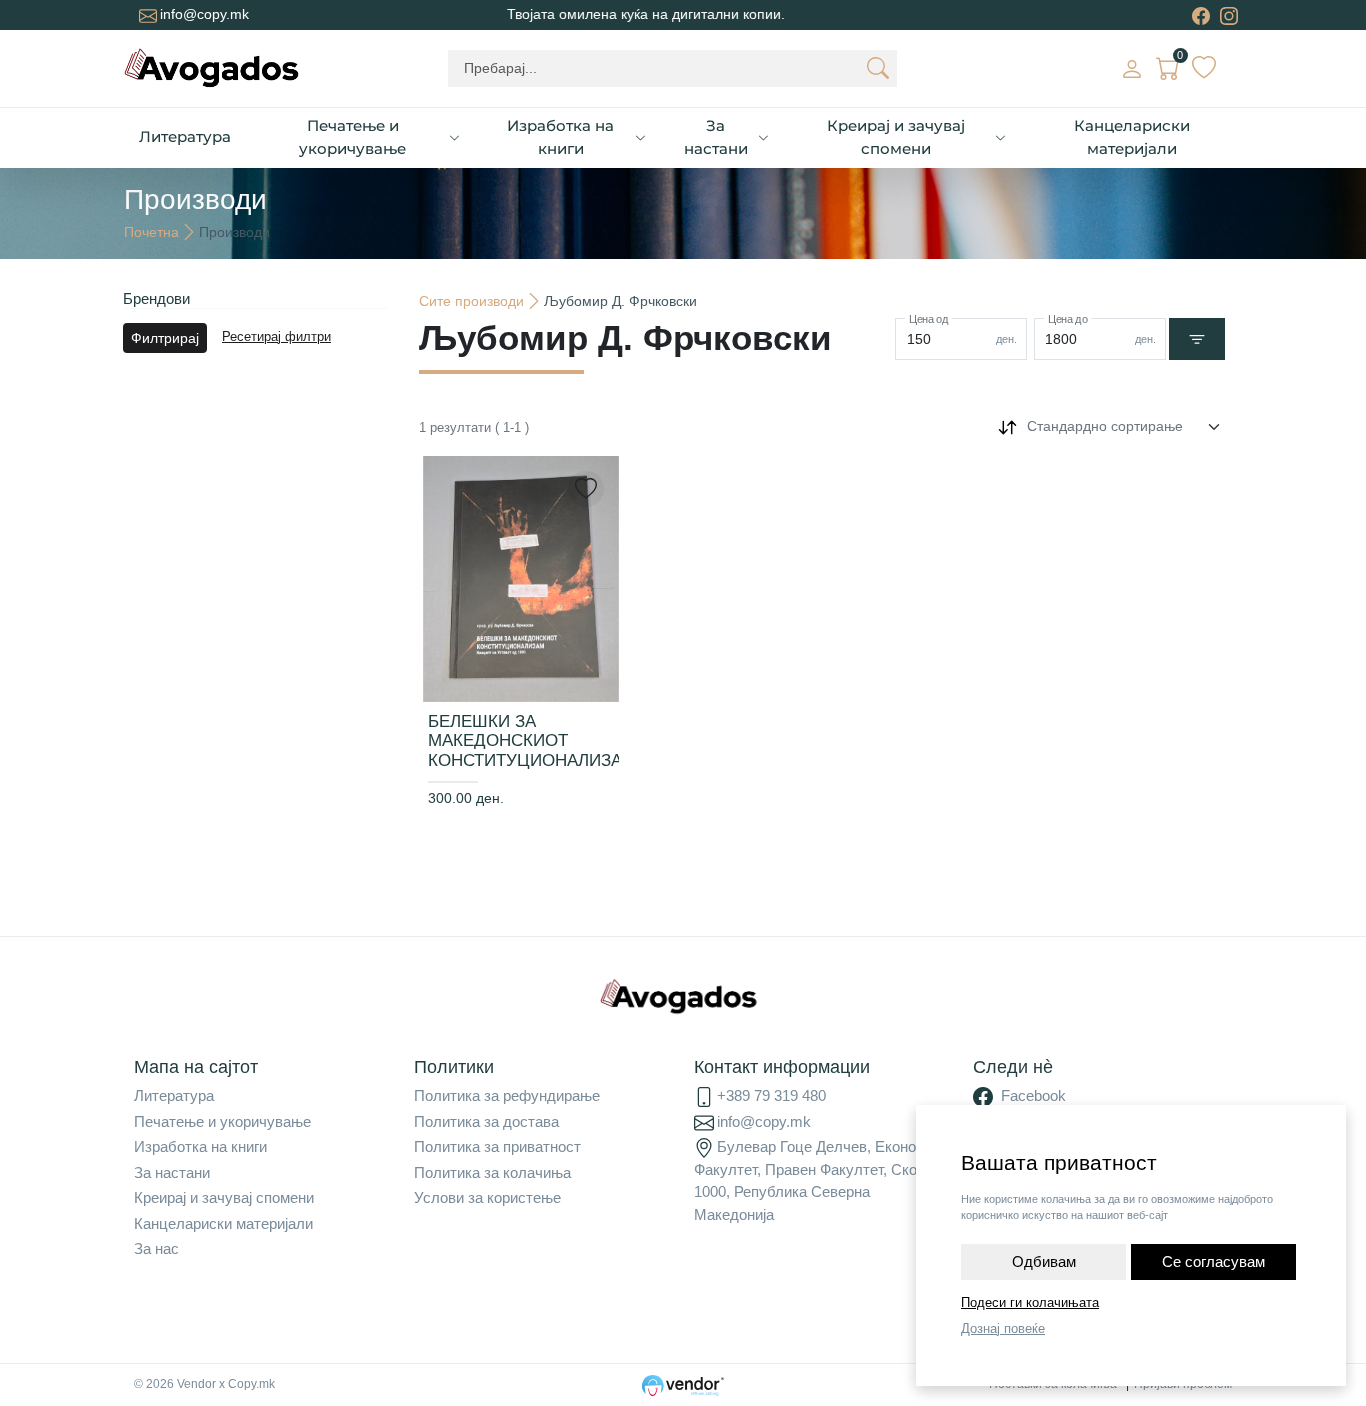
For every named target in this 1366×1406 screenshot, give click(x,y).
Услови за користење (487, 1197)
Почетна (151, 232)
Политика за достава (486, 1121)
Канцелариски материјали (1132, 137)
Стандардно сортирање (1105, 426)
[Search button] (878, 68)
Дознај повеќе (1003, 1328)
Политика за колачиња (492, 1172)
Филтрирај (165, 338)
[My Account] (1132, 68)
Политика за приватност (497, 1146)
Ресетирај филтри (276, 337)
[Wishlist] (1204, 68)
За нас (156, 1248)
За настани (716, 137)
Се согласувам (1213, 1261)
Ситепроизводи (471, 301)
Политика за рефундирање (507, 1095)
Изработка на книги (560, 137)
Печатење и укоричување (352, 137)
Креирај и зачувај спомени (896, 137)
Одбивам (1044, 1261)
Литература (185, 136)
